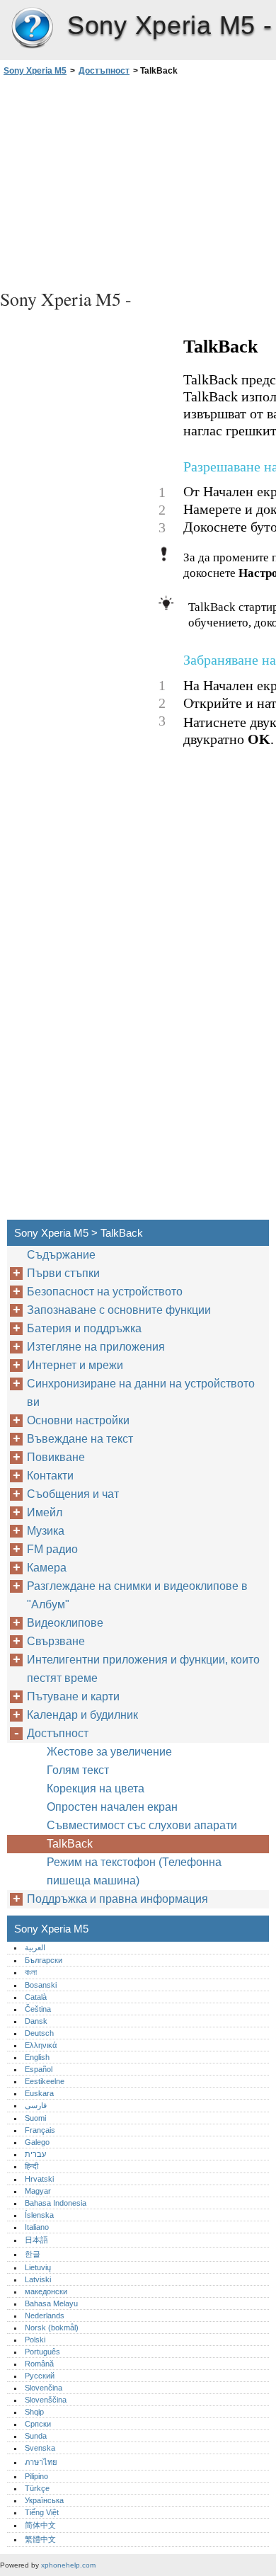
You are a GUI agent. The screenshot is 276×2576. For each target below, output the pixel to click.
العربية (35, 1947)
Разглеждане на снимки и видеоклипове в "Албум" (137, 1595)
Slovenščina (46, 2400)
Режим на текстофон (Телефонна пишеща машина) (134, 1871)
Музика (46, 1531)
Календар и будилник (82, 1715)
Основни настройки (78, 1420)
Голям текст (78, 1770)
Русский (40, 2376)
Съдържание (61, 1255)
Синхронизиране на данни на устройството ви (141, 1393)
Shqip (34, 2412)
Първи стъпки (63, 1273)
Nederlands (45, 2315)
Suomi (35, 2118)
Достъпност (104, 71)
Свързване (56, 1641)
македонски (46, 2291)
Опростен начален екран (112, 1807)
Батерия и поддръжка (84, 1328)
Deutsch (39, 2033)
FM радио (52, 1549)
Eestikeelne (45, 2081)
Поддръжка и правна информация (117, 1899)
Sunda (36, 2436)
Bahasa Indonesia (56, 2203)
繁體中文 (40, 2539)
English (37, 2057)
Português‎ (42, 2352)
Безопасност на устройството (105, 1292)
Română (39, 2364)
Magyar (38, 2191)
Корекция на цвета (96, 1788)
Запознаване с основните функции (119, 1310)
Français (40, 2130)
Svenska (40, 2448)
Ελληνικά (41, 2045)
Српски (38, 2424)
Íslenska (39, 2215)
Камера (47, 1568)
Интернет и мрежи (75, 1365)
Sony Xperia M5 (32, 28)
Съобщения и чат (73, 1494)
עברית (35, 2154)
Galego (37, 2142)
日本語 (36, 2240)
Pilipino (36, 2476)
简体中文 (40, 2525)
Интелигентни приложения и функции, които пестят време (143, 1669)
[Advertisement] (138, 181)
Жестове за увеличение (109, 1752)
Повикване (56, 1457)
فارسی (36, 2105)
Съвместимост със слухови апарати (142, 1825)
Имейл (45, 1512)
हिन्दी (31, 2166)
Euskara (39, 2093)
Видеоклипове (65, 1623)
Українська (44, 2500)
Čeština (38, 2009)
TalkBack (70, 1844)
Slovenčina (44, 2388)
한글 (33, 2254)
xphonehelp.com (68, 2565)
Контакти (50, 1476)
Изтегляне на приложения (96, 1347)
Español (39, 2069)
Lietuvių (38, 2267)
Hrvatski (39, 2179)
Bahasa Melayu (51, 2303)
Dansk (36, 2021)
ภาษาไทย (41, 2462)
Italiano (37, 2227)
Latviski (38, 2279)
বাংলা (31, 1972)
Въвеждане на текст (80, 1439)
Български (44, 1960)
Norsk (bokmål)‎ (52, 2328)
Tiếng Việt (42, 2512)
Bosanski (41, 1985)
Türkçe (37, 2488)
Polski (35, 2340)
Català (36, 1997)
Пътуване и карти (73, 1696)
